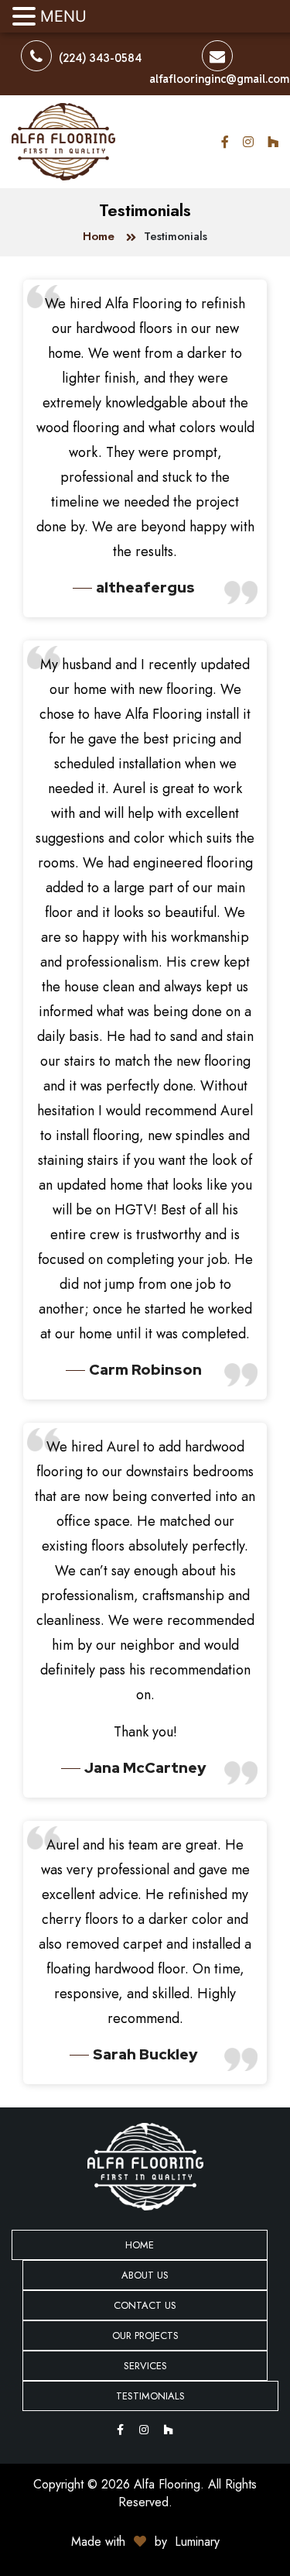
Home (99, 236)
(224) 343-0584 (99, 58)
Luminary (197, 2542)
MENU (63, 16)
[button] (26, 17)
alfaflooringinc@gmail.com (219, 79)
